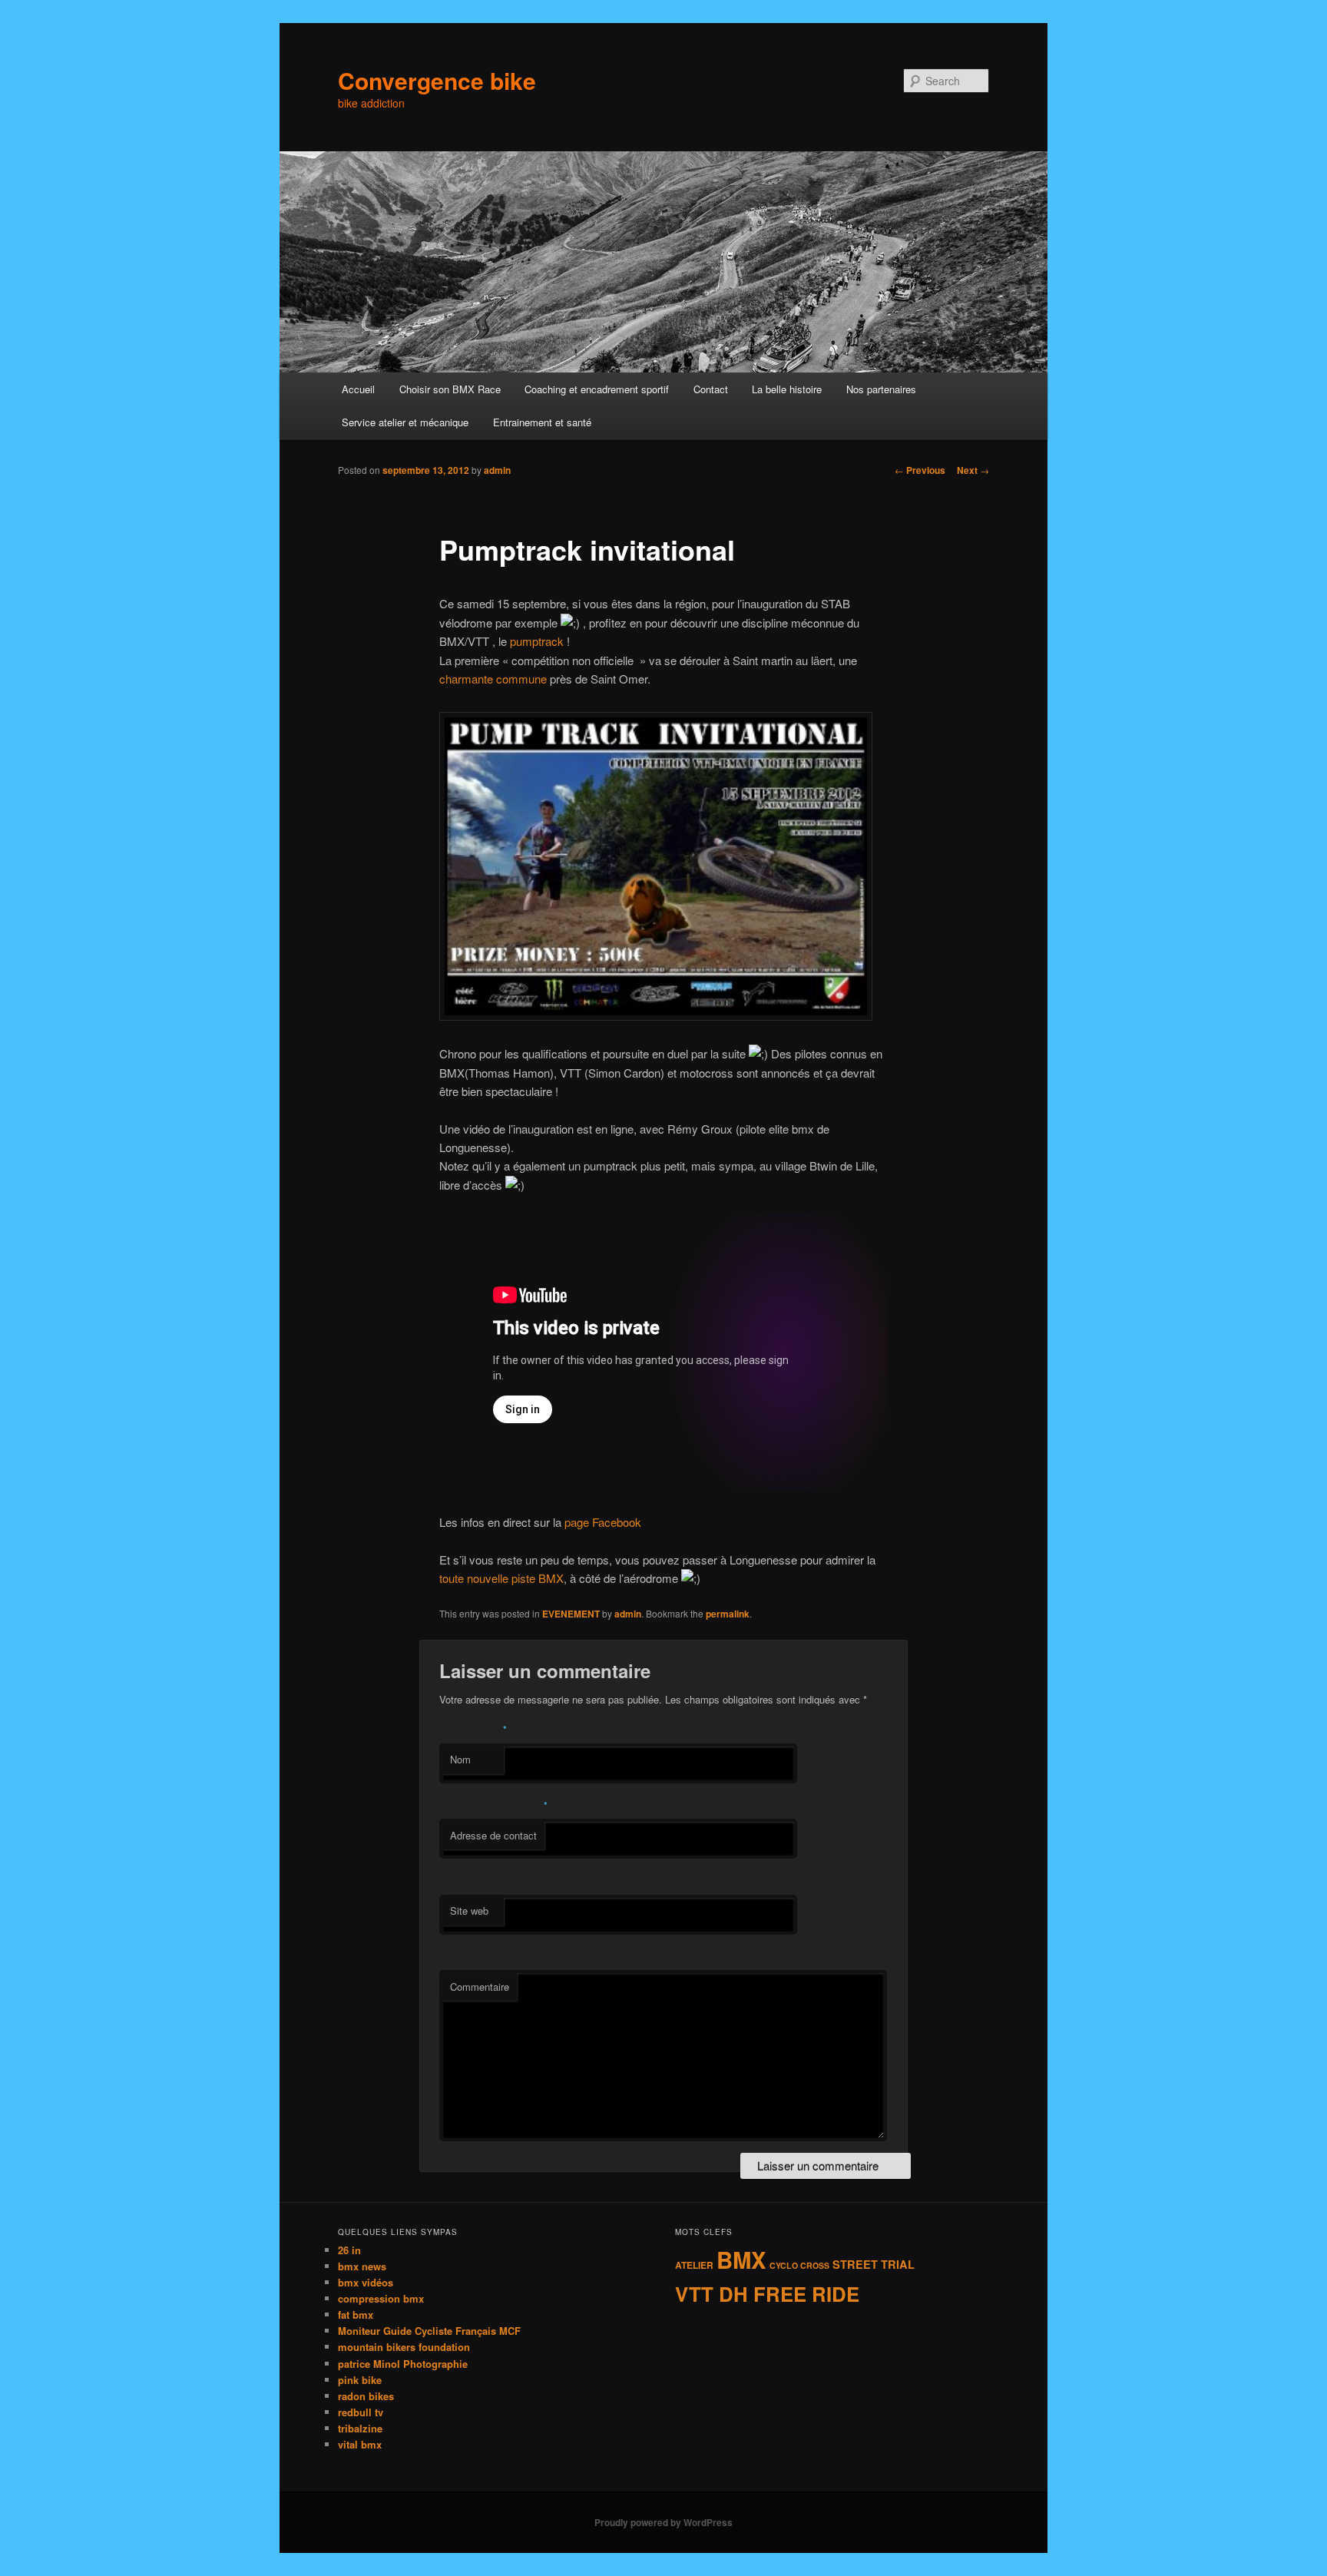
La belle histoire (787, 389)
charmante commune (493, 679)
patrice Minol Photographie (403, 2364)
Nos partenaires (881, 389)
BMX (741, 2260)
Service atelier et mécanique (405, 422)
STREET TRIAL (874, 2264)
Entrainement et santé (542, 422)
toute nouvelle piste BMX (501, 1578)
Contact (711, 389)
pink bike (360, 2380)
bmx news (362, 2266)
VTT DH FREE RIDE (767, 2294)
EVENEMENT (571, 1614)
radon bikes (366, 2396)
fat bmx (356, 2314)
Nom (460, 1759)
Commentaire (480, 1987)
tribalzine (360, 2428)
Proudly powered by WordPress (663, 2522)
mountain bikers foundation (404, 2347)
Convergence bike (437, 80)
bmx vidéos (366, 2282)
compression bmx (381, 2298)
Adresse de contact (493, 1835)
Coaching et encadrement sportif (597, 389)
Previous (920, 470)
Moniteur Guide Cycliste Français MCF (429, 2331)
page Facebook (603, 1522)
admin (497, 470)
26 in (349, 2250)
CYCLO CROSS (799, 2265)
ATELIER (694, 2265)
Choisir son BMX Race (450, 389)
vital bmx (360, 2444)
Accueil (358, 389)
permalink (728, 1614)
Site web (469, 1910)
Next (973, 470)
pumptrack (537, 641)
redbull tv (361, 2412)
